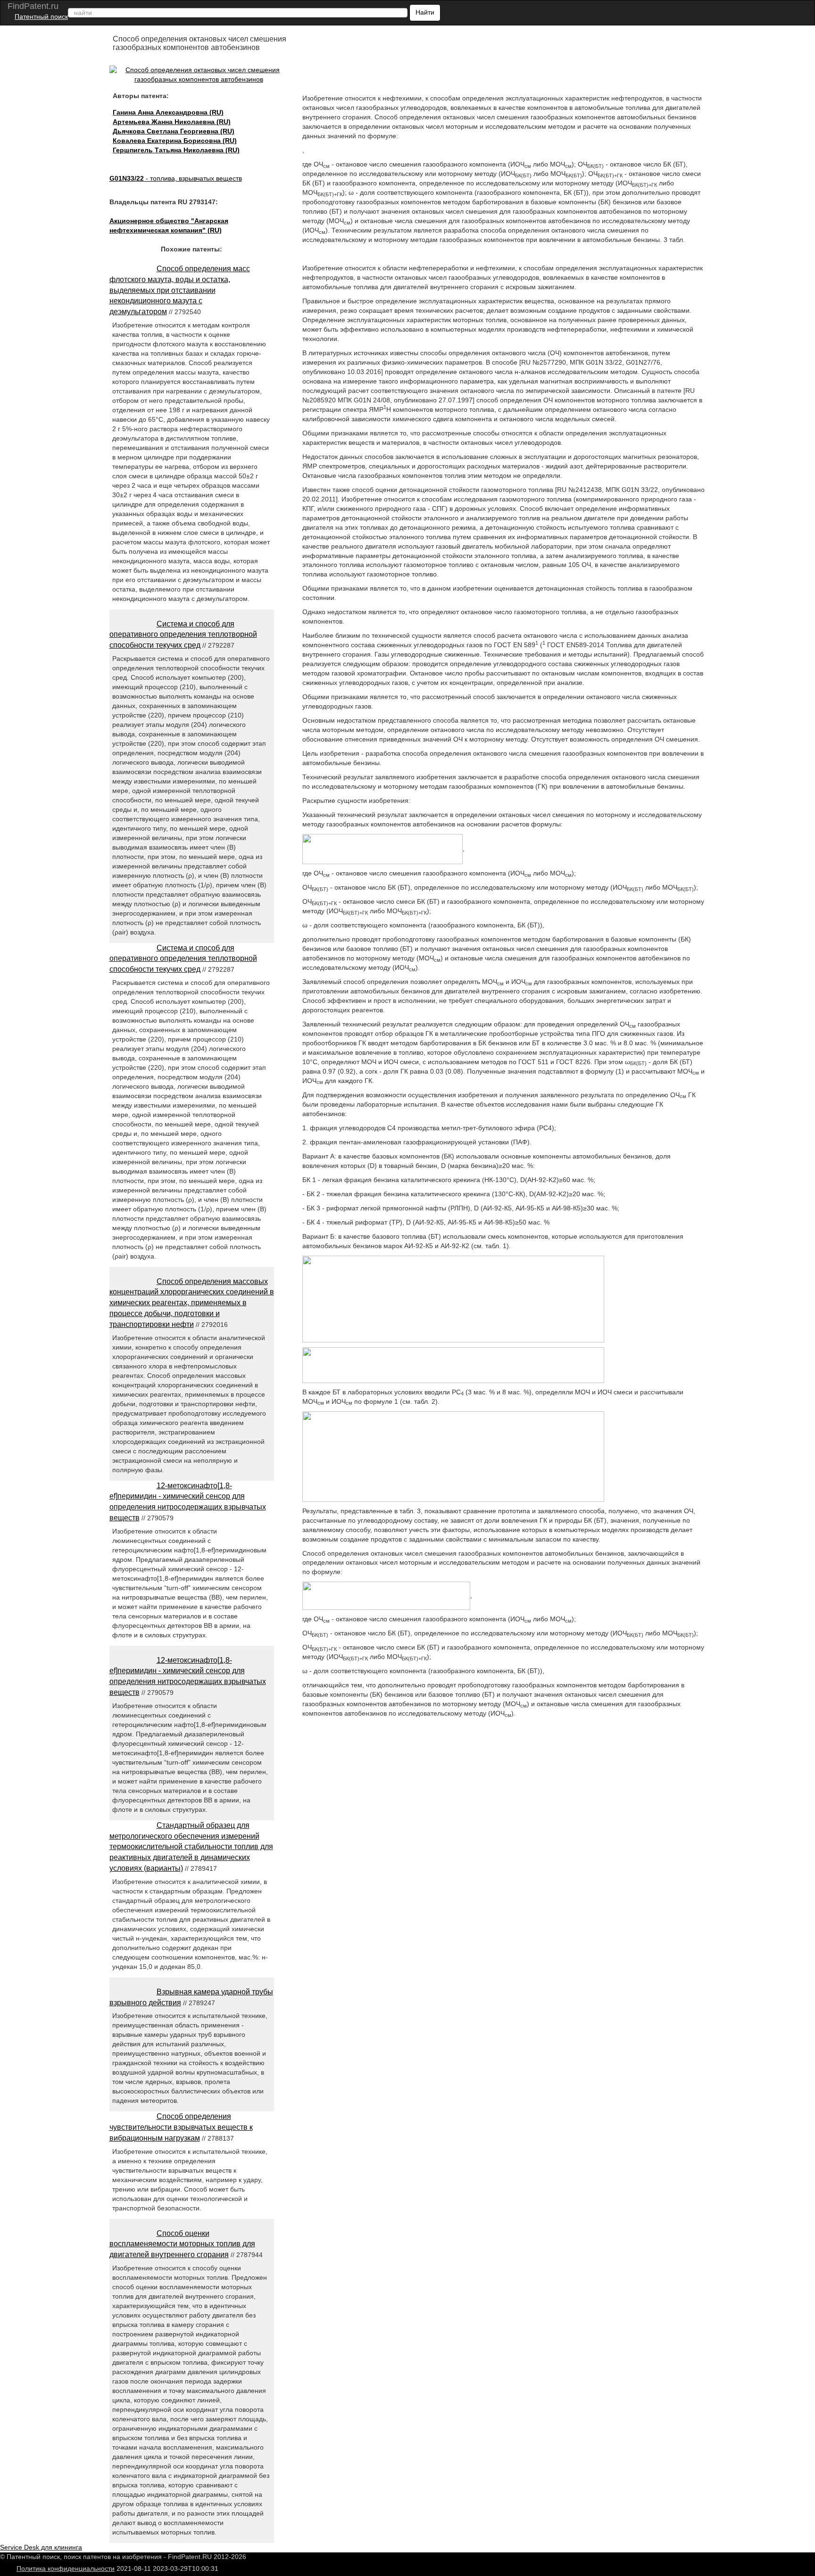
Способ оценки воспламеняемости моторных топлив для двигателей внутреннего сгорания (182, 2244)
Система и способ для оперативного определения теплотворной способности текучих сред (183, 635)
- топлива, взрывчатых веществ (176, 178)
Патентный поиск (41, 17)
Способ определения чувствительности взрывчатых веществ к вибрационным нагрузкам (181, 2127)
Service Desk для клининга (41, 2547)
